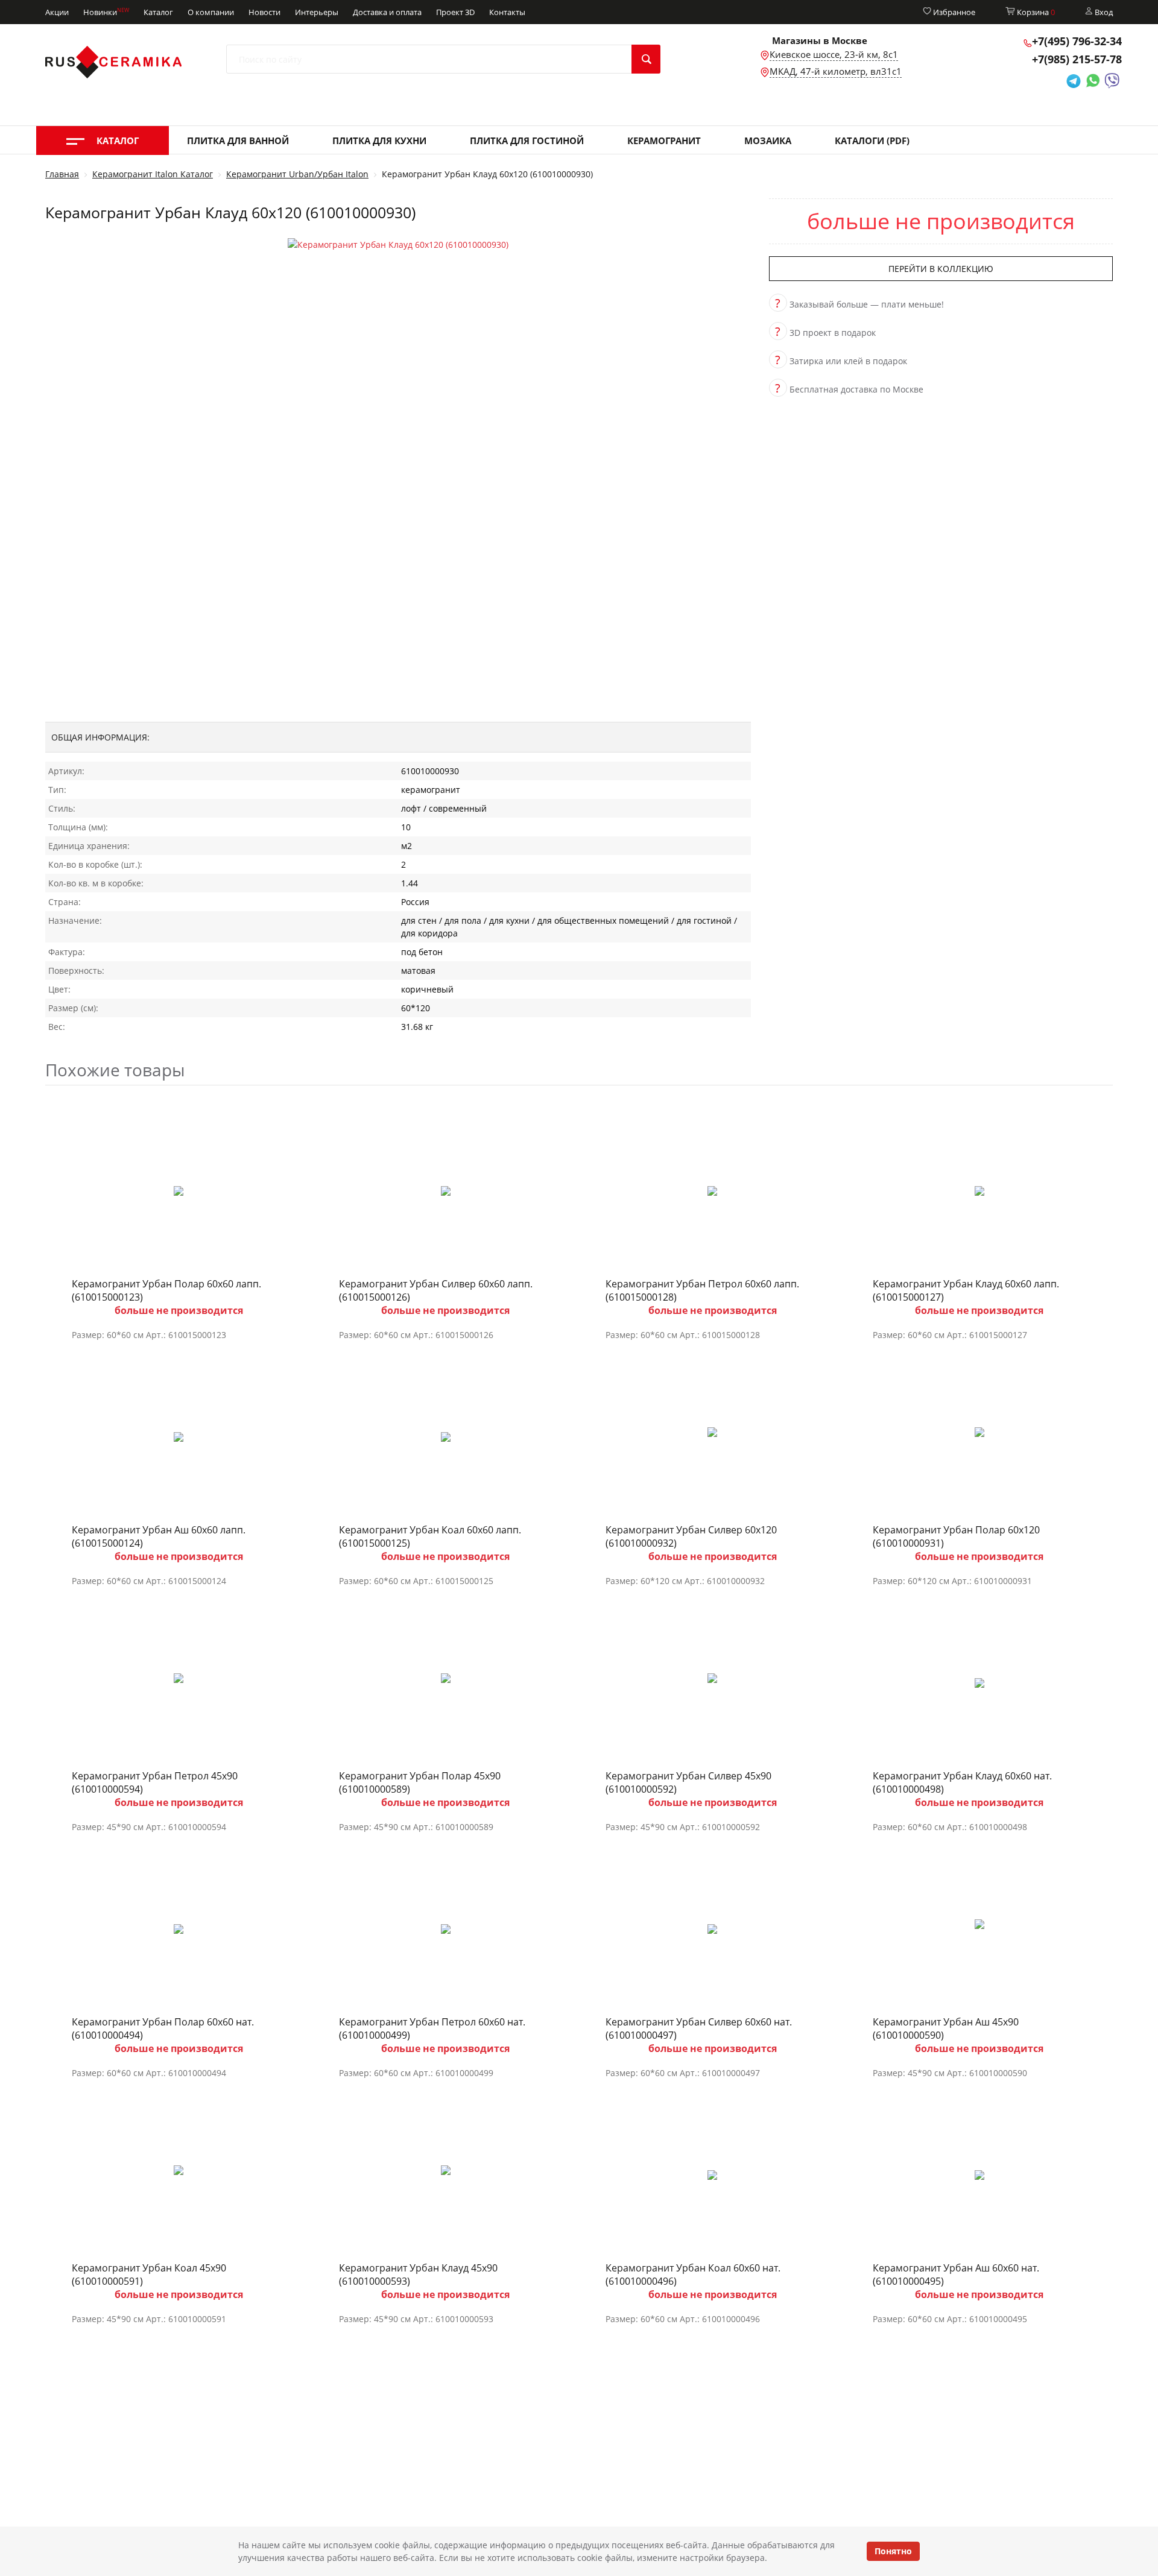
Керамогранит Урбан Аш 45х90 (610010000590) (946, 2028)
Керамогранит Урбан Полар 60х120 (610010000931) (956, 1536)
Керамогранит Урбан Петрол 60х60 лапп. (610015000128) (702, 1290)
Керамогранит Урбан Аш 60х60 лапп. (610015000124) (159, 1536)
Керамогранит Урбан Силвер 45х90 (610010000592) (688, 1782)
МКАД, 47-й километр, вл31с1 (836, 71)
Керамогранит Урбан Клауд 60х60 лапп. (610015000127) (966, 1290)
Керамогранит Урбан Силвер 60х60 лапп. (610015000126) (436, 1290)
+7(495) (1077, 41)
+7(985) (1077, 59)
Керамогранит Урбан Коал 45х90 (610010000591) (149, 2275)
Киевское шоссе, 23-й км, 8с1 (834, 54)
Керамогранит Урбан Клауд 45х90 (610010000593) (418, 2275)
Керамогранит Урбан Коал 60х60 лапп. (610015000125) (430, 1536)
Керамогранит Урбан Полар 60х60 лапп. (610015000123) (166, 1290)
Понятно (893, 2551)
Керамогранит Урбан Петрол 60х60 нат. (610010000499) (432, 2028)
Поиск (646, 59)
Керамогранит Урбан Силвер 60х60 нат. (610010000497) (699, 2028)
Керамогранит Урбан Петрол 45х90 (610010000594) (155, 1782)
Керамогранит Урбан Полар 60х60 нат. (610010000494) (163, 2028)
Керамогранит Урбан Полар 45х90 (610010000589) (420, 1782)
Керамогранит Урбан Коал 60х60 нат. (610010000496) (693, 2275)
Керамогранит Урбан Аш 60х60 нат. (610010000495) (956, 2275)
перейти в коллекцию (941, 269)
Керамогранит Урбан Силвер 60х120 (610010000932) (691, 1536)
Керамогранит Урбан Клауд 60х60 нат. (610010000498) (962, 1782)
